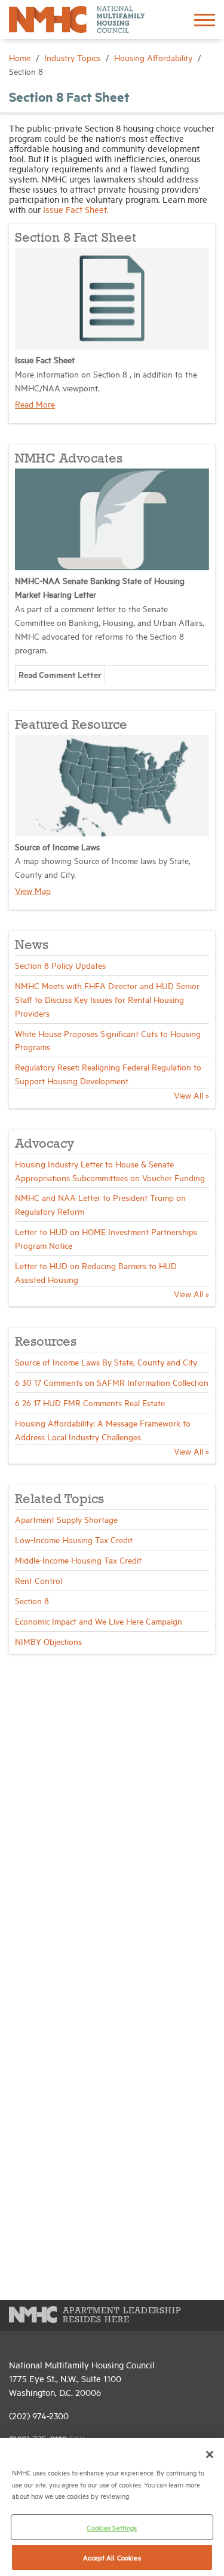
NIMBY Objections (48, 1641)
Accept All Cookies (112, 2557)
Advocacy (45, 1144)
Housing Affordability (154, 57)
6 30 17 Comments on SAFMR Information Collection (112, 1382)
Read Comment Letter (60, 674)
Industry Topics (73, 57)
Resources (46, 1342)
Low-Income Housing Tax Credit (74, 1539)
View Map (33, 890)
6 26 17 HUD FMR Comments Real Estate (90, 1402)
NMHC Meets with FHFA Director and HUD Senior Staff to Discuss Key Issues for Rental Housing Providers (107, 999)
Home (21, 57)
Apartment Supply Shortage (66, 1519)
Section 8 (32, 1600)
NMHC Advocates (69, 459)
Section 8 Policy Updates (60, 965)
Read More (35, 404)
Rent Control (39, 1580)
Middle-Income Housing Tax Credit (78, 1560)
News (32, 945)
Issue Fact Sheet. (76, 209)
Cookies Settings (112, 2527)
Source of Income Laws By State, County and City (106, 1362)
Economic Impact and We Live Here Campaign (99, 1621)
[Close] (210, 2455)
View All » (191, 1095)
